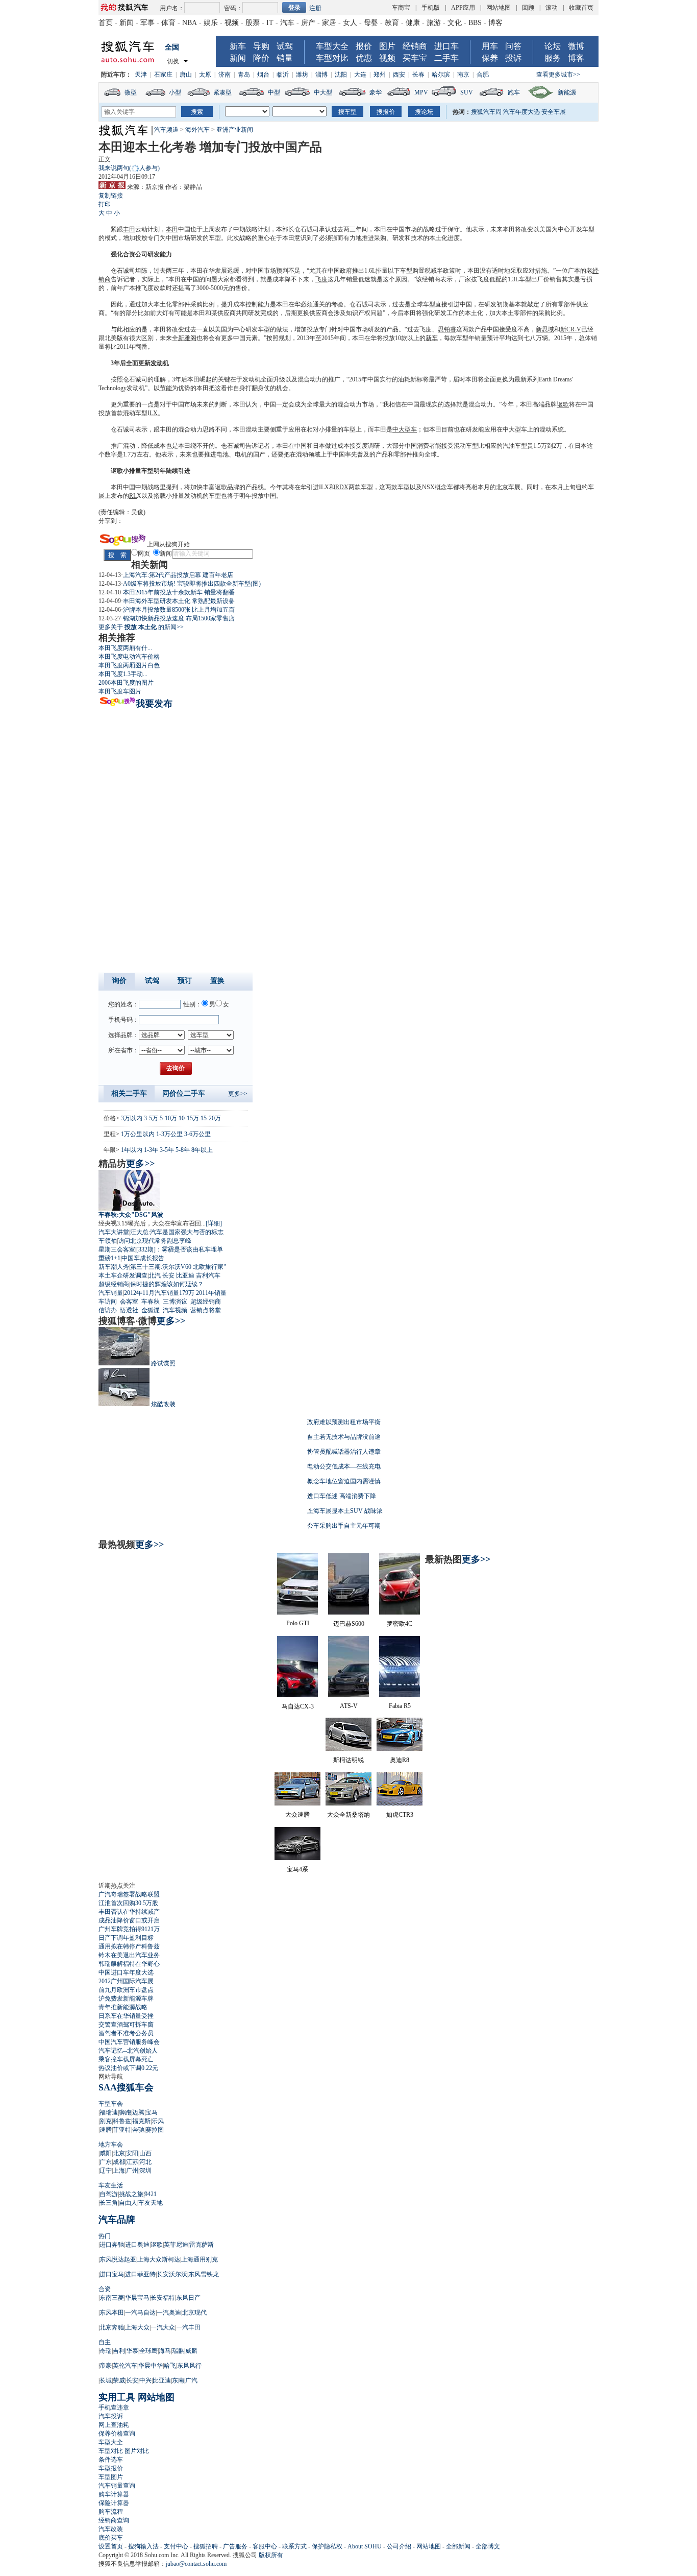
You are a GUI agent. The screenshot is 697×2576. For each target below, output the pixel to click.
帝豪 (106, 2366)
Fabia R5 (400, 1706)
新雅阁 (187, 338)
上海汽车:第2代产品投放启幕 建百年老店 (178, 575)
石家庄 (163, 75)
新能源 (567, 92)
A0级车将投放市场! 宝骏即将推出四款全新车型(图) (192, 584)
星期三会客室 (117, 1249)
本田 (172, 229)
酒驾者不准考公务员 (126, 2033)
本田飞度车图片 (120, 691)
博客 (495, 23)
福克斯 (141, 2121)
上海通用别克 (200, 2259)
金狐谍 (151, 1310)
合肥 (483, 75)
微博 (576, 46)
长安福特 (163, 2298)
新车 (238, 46)
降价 (261, 58)
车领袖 (108, 1241)
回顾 (528, 8)
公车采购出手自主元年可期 (344, 1526)
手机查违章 (114, 2408)
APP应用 (463, 8)
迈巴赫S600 (349, 1624)
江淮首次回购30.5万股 (128, 1903)
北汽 (155, 1275)
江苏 (132, 2162)
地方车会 (111, 2145)
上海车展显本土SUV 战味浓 (345, 1511)
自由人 (128, 2203)
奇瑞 (106, 2351)
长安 (168, 1275)
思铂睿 (447, 329)
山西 (145, 2153)
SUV (467, 92)
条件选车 (111, 2460)
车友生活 (111, 2185)
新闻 (127, 23)
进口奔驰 (112, 2245)
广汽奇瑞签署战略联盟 (129, 1894)
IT (270, 23)
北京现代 (194, 2313)
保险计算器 (114, 2503)
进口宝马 (112, 2274)
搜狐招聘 (206, 2546)
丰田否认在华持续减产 (129, 1912)
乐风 (158, 2121)
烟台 (263, 75)
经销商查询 (114, 2520)
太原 (205, 75)
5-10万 (168, 1118)
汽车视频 (175, 1310)
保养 (490, 58)
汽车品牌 (117, 2220)
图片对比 (137, 2451)
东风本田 (112, 2313)
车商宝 (401, 8)
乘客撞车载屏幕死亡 (126, 2059)
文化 (455, 23)
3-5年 (167, 1150)
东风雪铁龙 (204, 2274)
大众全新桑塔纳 (348, 1815)
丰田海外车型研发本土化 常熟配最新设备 (179, 601)
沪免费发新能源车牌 (126, 1999)
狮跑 (125, 2112)
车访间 (108, 1302)
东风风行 (189, 2366)
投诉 (513, 58)
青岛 (244, 75)
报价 (364, 46)
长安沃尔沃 (172, 2274)
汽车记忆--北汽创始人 (128, 2051)
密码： (233, 8)
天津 (141, 75)
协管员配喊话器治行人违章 (344, 1452)
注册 (315, 8)
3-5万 (151, 1118)
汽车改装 (111, 2529)
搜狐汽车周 (486, 112)
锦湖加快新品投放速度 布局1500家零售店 (179, 618)
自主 (105, 2342)
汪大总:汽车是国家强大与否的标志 (177, 1232)
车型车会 (111, 2104)
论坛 (553, 46)
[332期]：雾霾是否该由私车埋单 (180, 1249)
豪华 (376, 92)
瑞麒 (178, 2351)
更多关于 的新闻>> (141, 627)
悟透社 (129, 1310)
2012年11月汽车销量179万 (159, 1293)
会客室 (129, 1302)
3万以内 (132, 1118)
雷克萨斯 (202, 2245)
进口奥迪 (137, 2245)
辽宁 (106, 2171)
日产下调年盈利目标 (126, 1938)
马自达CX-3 (298, 1706)
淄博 (321, 75)
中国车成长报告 (143, 1258)
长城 (106, 2380)
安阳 (132, 2153)
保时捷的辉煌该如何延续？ (167, 1284)
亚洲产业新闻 (235, 130)
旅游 (434, 23)
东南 (178, 2380)
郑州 (380, 75)
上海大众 (137, 2327)
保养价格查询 (117, 2434)
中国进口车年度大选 (126, 1972)
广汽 (191, 2380)
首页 (106, 23)
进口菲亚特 (140, 2274)
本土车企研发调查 (123, 1275)
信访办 (108, 1310)
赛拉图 (155, 2130)
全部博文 (488, 2546)
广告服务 (235, 2546)
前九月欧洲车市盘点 (126, 1990)
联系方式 (294, 2546)
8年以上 (202, 1150)
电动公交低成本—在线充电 (344, 1466)
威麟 (191, 2351)
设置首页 (111, 2546)
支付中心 (176, 2546)
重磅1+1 (109, 1258)
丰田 (129, 229)
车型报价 (111, 2468)
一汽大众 (163, 2327)
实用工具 (117, 2397)
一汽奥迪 (169, 2313)
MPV (421, 92)
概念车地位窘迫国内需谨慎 (344, 1481)
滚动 (552, 8)
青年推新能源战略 (123, 2007)
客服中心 (265, 2546)
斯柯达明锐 (348, 1760)
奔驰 (138, 2130)
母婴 (371, 23)
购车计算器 (114, 2494)
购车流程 (111, 2512)
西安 (399, 75)
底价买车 (111, 2538)
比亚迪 (185, 1275)
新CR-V (571, 329)
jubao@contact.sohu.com (196, 2564)
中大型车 (405, 429)
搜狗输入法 (143, 2546)
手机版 (431, 8)
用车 (490, 46)
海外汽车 (197, 130)
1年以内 (132, 1150)
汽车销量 (111, 1293)
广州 (132, 2171)
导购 (261, 46)
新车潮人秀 (114, 1267)
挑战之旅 (131, 2194)
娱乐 (211, 23)
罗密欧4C (400, 1624)
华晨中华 (151, 2366)
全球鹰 (148, 2351)
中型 (274, 92)
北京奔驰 (112, 2327)
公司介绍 (399, 2546)
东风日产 (188, 2298)
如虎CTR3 (400, 1815)
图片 (387, 46)
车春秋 (151, 1302)
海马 (165, 2351)
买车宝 (415, 58)
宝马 (152, 2112)
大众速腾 (297, 1815)
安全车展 (554, 112)
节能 (166, 388)
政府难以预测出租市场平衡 (344, 1422)
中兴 (145, 2380)
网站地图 (499, 8)
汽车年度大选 (521, 112)
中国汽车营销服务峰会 (129, 2042)
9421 (151, 2194)
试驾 (285, 46)
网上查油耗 (114, 2425)
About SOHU (365, 2546)
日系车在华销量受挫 (126, 2016)
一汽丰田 (188, 2327)
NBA (190, 23)
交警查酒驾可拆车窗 (126, 2025)
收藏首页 (581, 8)
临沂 (283, 75)
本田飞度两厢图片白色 (129, 665)
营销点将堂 (206, 1310)
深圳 (145, 2171)
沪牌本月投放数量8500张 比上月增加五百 (179, 610)
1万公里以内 (138, 1134)
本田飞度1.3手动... (123, 674)
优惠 (364, 58)
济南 (225, 75)
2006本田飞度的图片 (126, 683)
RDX (342, 487)
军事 (147, 23)
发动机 (160, 363)
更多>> (238, 1094)
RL (133, 496)
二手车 (446, 58)
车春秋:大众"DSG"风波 (131, 1215)
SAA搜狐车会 (126, 2087)
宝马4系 (297, 1869)
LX (154, 413)
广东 (106, 2162)
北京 (502, 487)
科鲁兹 (122, 2121)
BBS (475, 23)
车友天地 (151, 2203)
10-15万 (189, 1118)
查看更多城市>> (558, 75)
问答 (513, 46)
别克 (106, 2121)
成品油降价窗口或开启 (129, 1920)
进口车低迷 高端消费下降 (342, 1496)
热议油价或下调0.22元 (128, 2068)
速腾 (106, 2130)
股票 (253, 23)
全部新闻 (458, 2546)
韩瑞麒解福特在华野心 (129, 1964)
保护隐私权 (327, 2546)
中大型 (323, 92)
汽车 (287, 23)
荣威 (119, 2380)
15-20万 (211, 1118)
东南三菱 (112, 2298)
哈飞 (170, 2366)
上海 (119, 2171)
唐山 (186, 75)
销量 (285, 58)
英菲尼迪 (176, 2245)
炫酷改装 (163, 1404)
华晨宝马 (137, 2298)
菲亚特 (122, 2130)
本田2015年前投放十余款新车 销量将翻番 (179, 592)
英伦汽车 (125, 2366)
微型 (131, 92)
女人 (350, 23)
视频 (232, 23)
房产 (308, 23)
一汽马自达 (140, 2313)
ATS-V (349, 1706)
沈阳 (341, 75)
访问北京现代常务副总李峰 (155, 1241)
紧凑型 (222, 92)
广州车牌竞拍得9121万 (129, 1929)
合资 (105, 2289)
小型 (175, 92)
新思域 (545, 329)
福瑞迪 (109, 2112)
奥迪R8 (400, 1760)
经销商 (415, 46)
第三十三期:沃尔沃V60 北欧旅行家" (178, 1267)
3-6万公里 (197, 1134)
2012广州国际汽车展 (126, 1981)
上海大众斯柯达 (159, 2259)
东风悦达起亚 (118, 2259)
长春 (418, 75)
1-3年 (151, 1150)
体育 (168, 23)
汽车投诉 (111, 2416)
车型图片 (111, 2477)
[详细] (214, 1223)
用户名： (172, 8)
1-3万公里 (169, 1134)
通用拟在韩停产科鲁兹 (129, 1946)
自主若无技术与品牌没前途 (344, 1437)
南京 (463, 75)
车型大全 (332, 46)
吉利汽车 (208, 1275)
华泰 (132, 2351)
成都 (119, 2162)
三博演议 (175, 1302)
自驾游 (109, 2194)
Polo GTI (298, 1623)
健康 (413, 23)
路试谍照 (163, 1363)
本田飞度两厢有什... (125, 648)
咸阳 (106, 2153)
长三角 (109, 2203)
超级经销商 (114, 1284)
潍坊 (302, 75)
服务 (553, 58)
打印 (105, 204)
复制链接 (111, 196)
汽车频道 (166, 130)
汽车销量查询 (117, 2486)
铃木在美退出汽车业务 (129, 1955)
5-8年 (183, 1150)
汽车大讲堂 (114, 1232)
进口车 (446, 46)
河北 (145, 2162)
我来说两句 (129, 168)
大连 (360, 75)
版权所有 (271, 2555)
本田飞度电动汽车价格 (129, 657)
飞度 (321, 279)
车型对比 (332, 58)
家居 (329, 23)
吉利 (119, 2351)
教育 (392, 23)
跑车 (514, 92)
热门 (105, 2236)
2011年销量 (211, 1293)
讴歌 (563, 404)
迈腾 (138, 2112)
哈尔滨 (441, 75)
